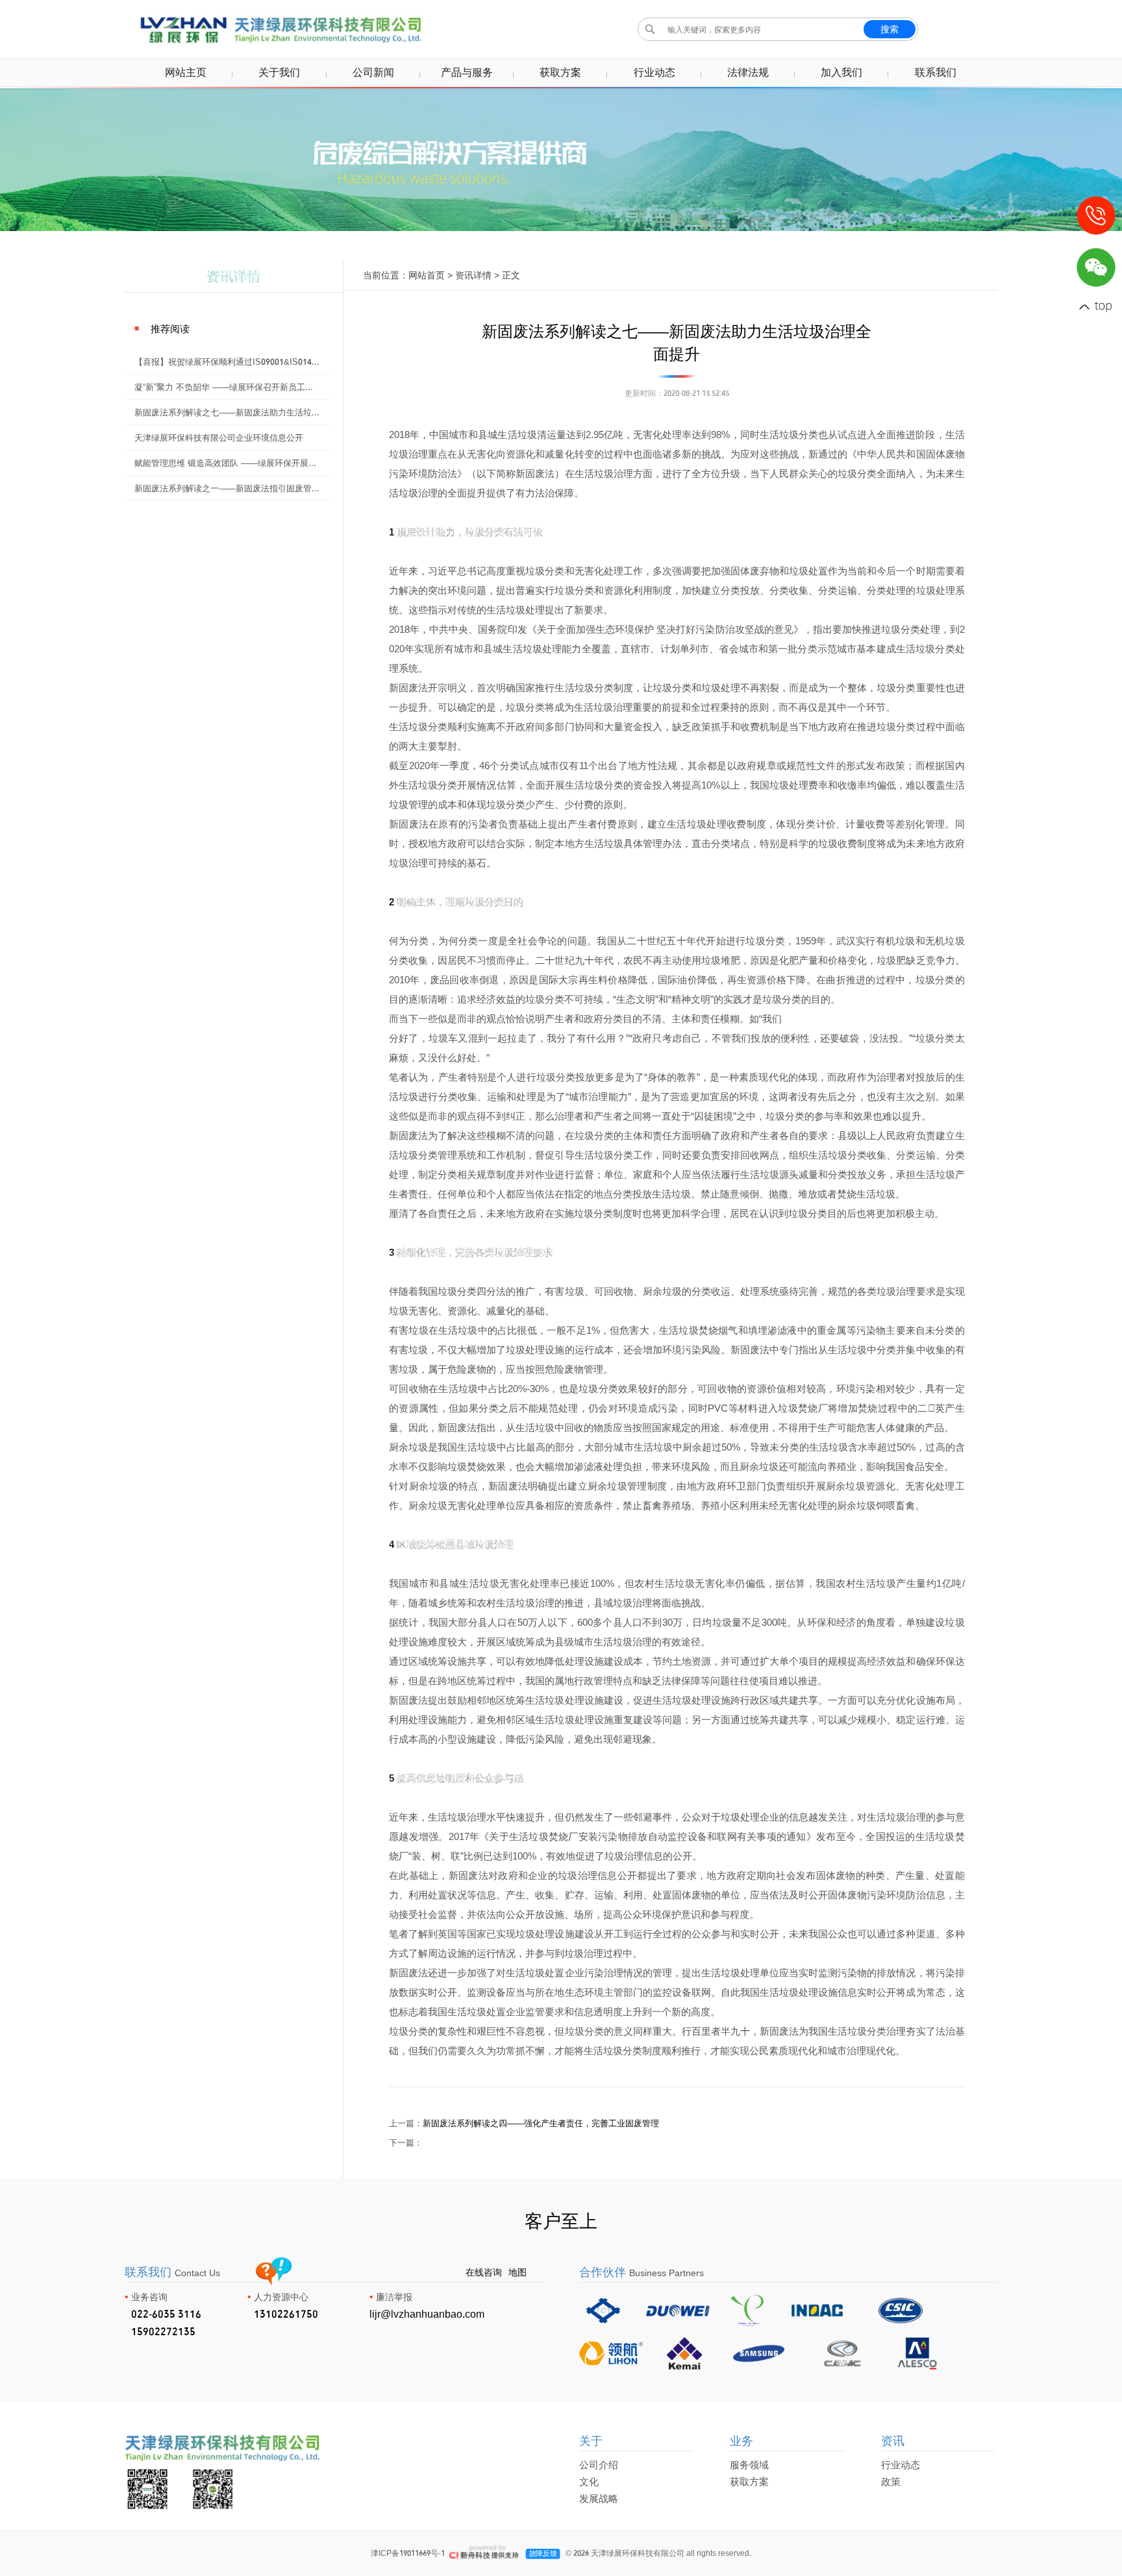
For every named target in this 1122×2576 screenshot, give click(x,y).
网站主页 (186, 72)
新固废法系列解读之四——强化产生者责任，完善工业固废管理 (541, 2123)
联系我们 (936, 72)
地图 (517, 2272)
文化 (589, 2482)
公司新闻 (373, 72)
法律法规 (748, 72)
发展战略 (599, 2498)
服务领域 (749, 2465)
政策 (891, 2482)
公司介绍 (599, 2465)
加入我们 (841, 72)
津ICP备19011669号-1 (408, 2553)
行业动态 (654, 72)
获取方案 (560, 72)
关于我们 (279, 72)
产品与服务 (467, 72)
